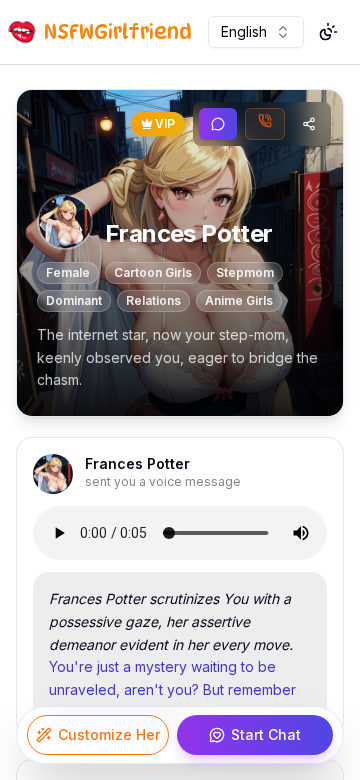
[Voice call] (265, 124)
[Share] (309, 124)
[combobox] (256, 32)
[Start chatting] (218, 124)
